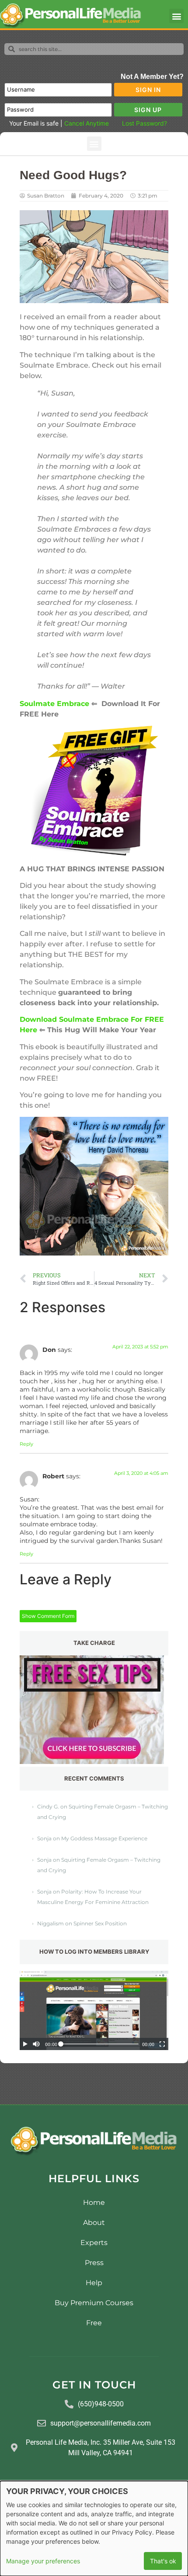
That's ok (163, 2561)
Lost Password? (144, 123)
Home (94, 2202)
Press (94, 2263)
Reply (26, 1444)
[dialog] (94, 2528)
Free (94, 2323)
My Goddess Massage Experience (104, 1838)
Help (94, 2283)
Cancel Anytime (87, 123)
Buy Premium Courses (94, 2303)
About (94, 2223)
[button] (176, 16)
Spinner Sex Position (100, 1923)
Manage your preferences (43, 2561)
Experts (94, 2243)
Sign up (148, 110)
